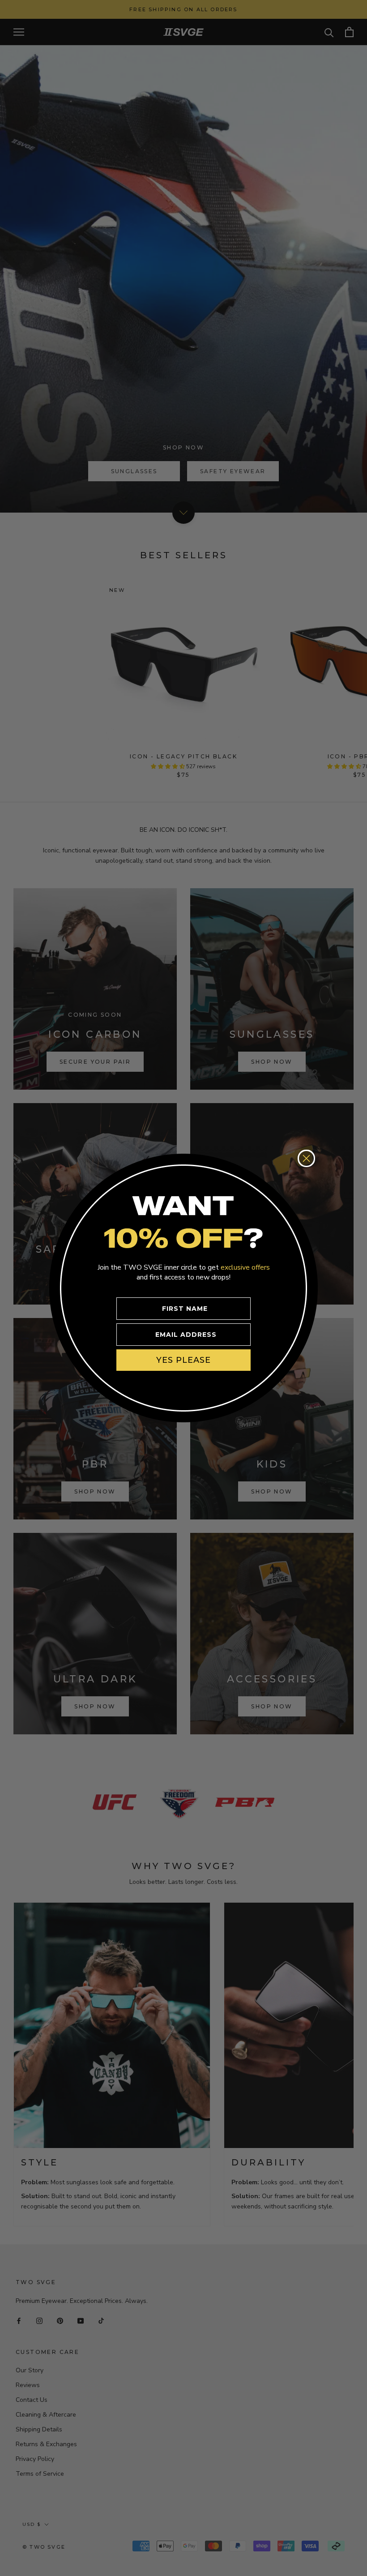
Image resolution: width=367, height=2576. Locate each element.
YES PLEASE (183, 1360)
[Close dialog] (306, 1158)
